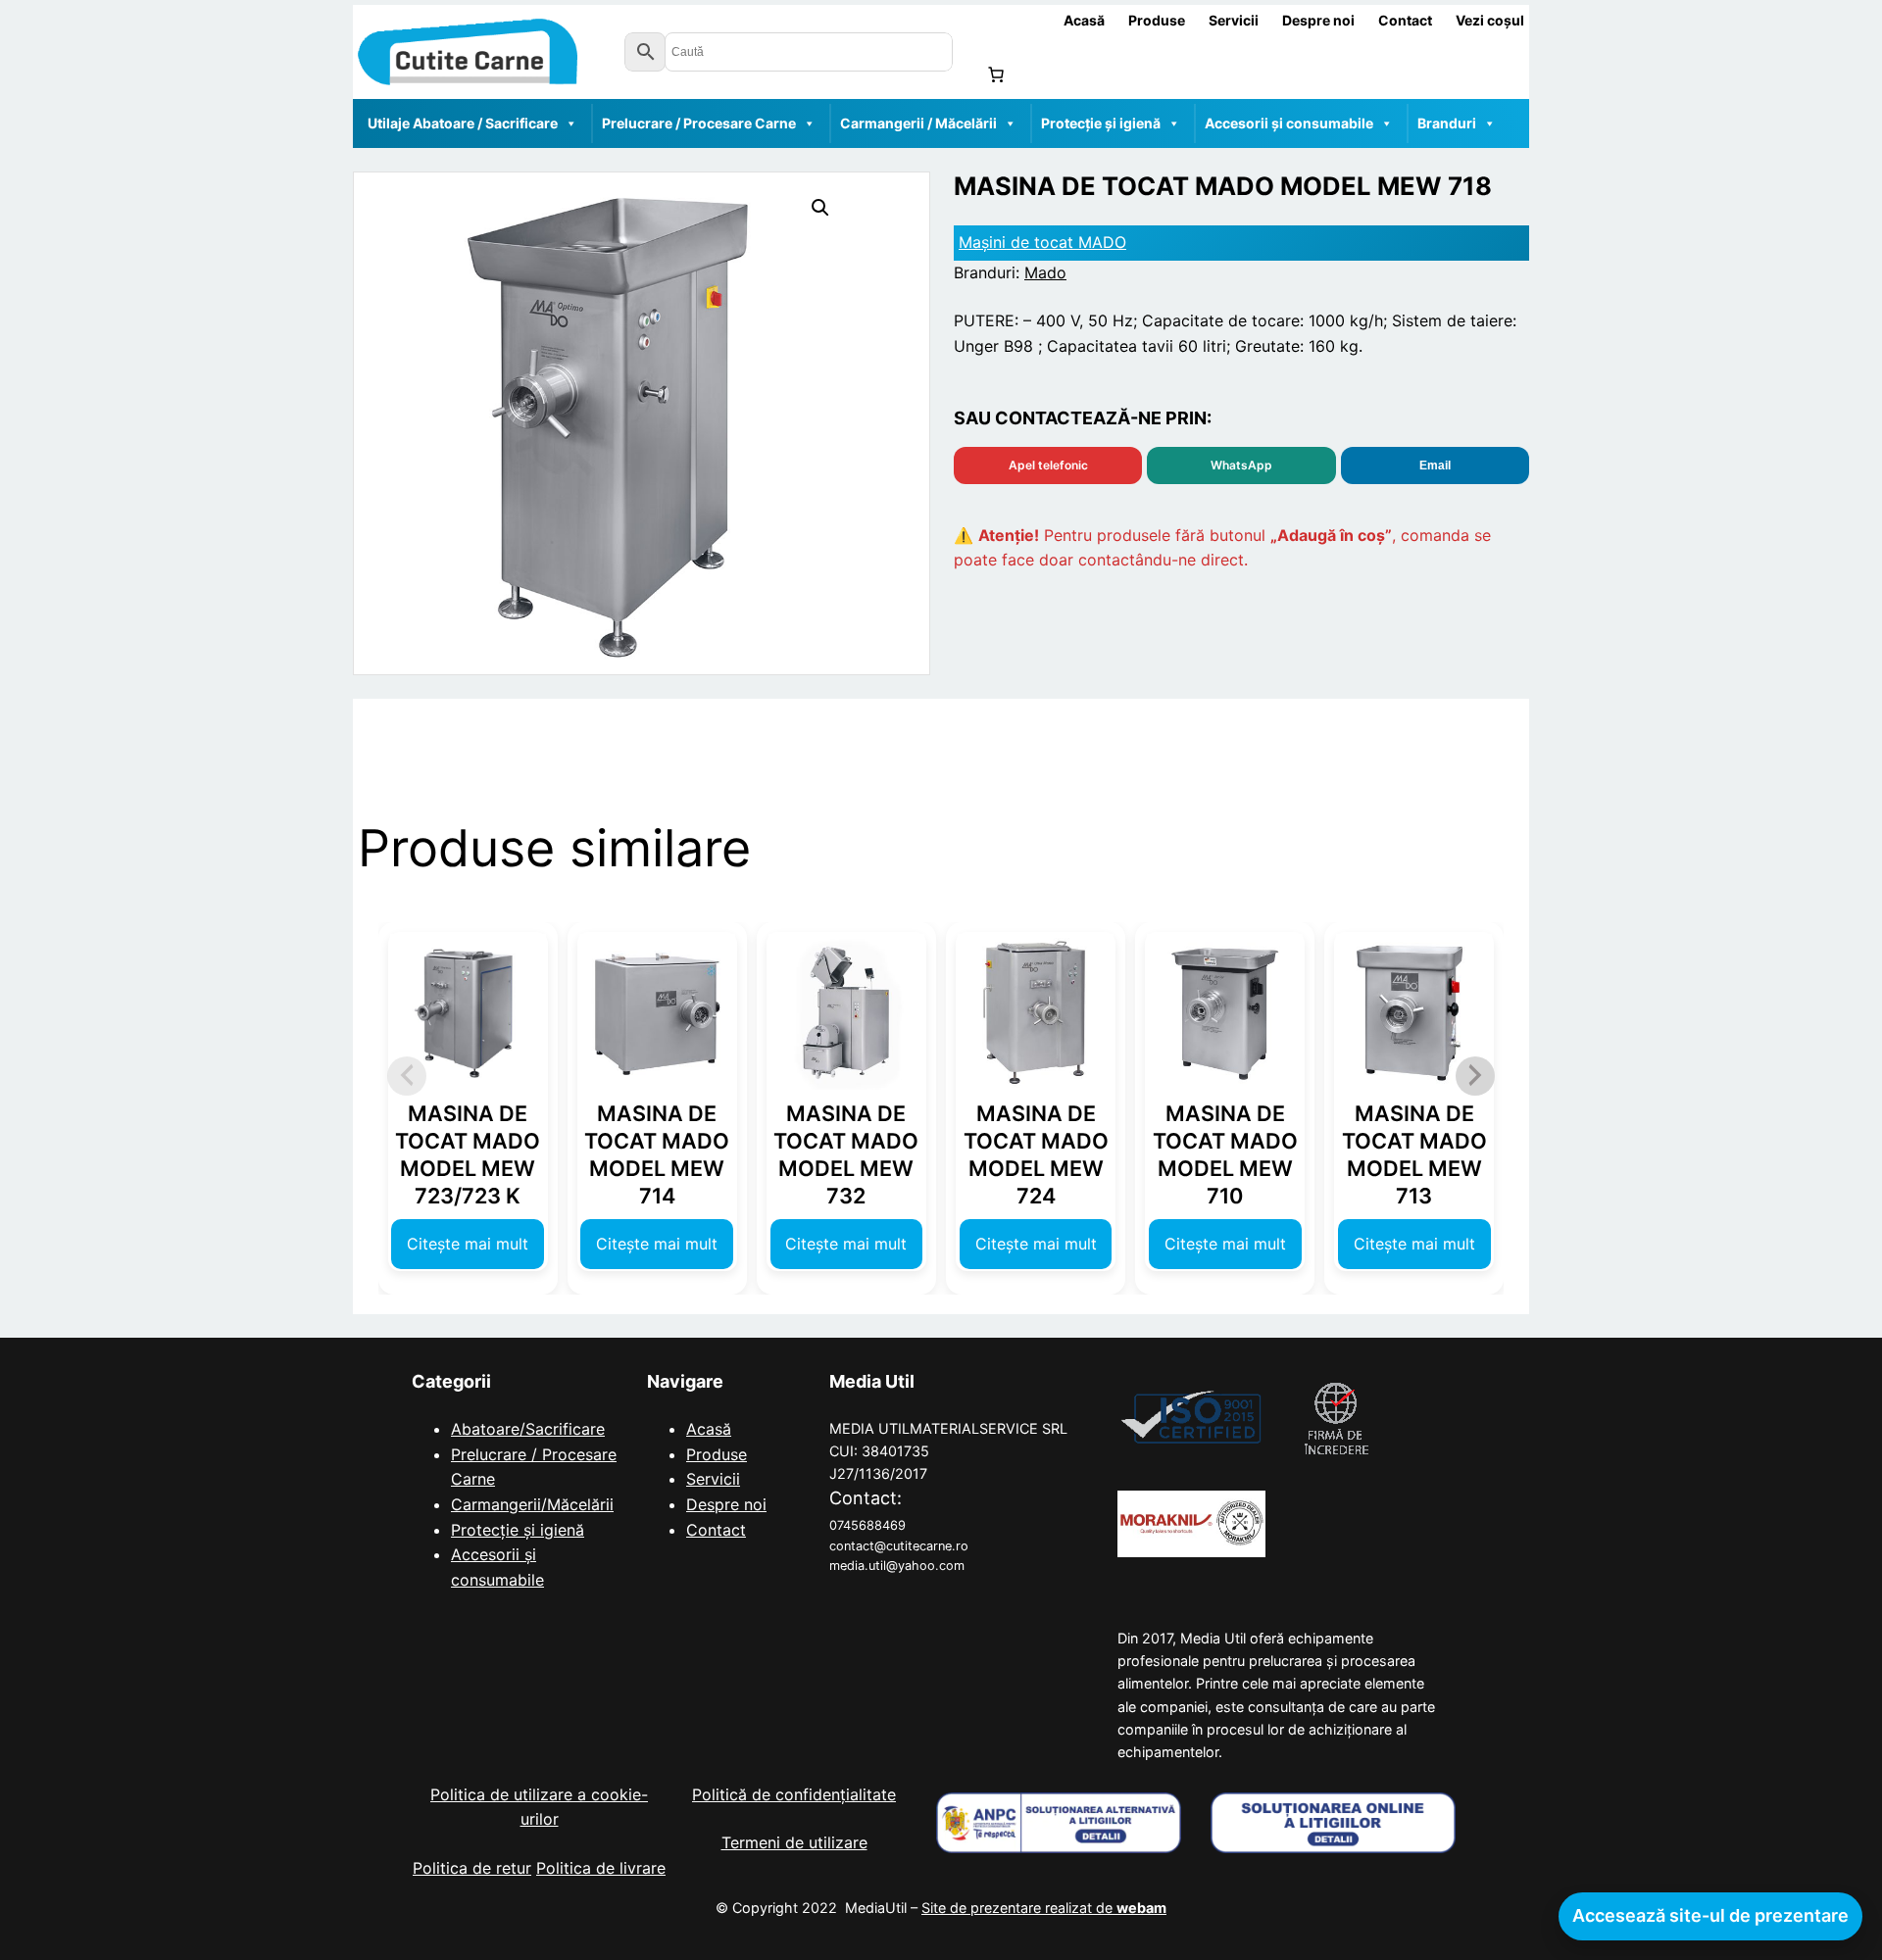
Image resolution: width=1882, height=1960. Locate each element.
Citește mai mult (468, 1244)
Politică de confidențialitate (794, 1794)
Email (1435, 465)
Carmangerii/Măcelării (532, 1504)
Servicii (713, 1479)
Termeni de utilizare (794, 1842)
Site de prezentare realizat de (1044, 1908)
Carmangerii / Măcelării (918, 123)
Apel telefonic (1048, 465)
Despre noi (726, 1504)
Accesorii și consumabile (1289, 123)
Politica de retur (472, 1868)
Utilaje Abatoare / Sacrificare (463, 123)
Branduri (1447, 123)
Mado (1045, 272)
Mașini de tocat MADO (1042, 242)
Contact (716, 1530)
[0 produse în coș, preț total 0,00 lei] (996, 74)
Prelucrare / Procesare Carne (699, 123)
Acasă (709, 1429)
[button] (820, 208)
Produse (717, 1454)
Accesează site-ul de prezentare (1710, 1915)
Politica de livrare (601, 1868)
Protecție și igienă (1101, 123)
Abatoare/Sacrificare (528, 1429)
